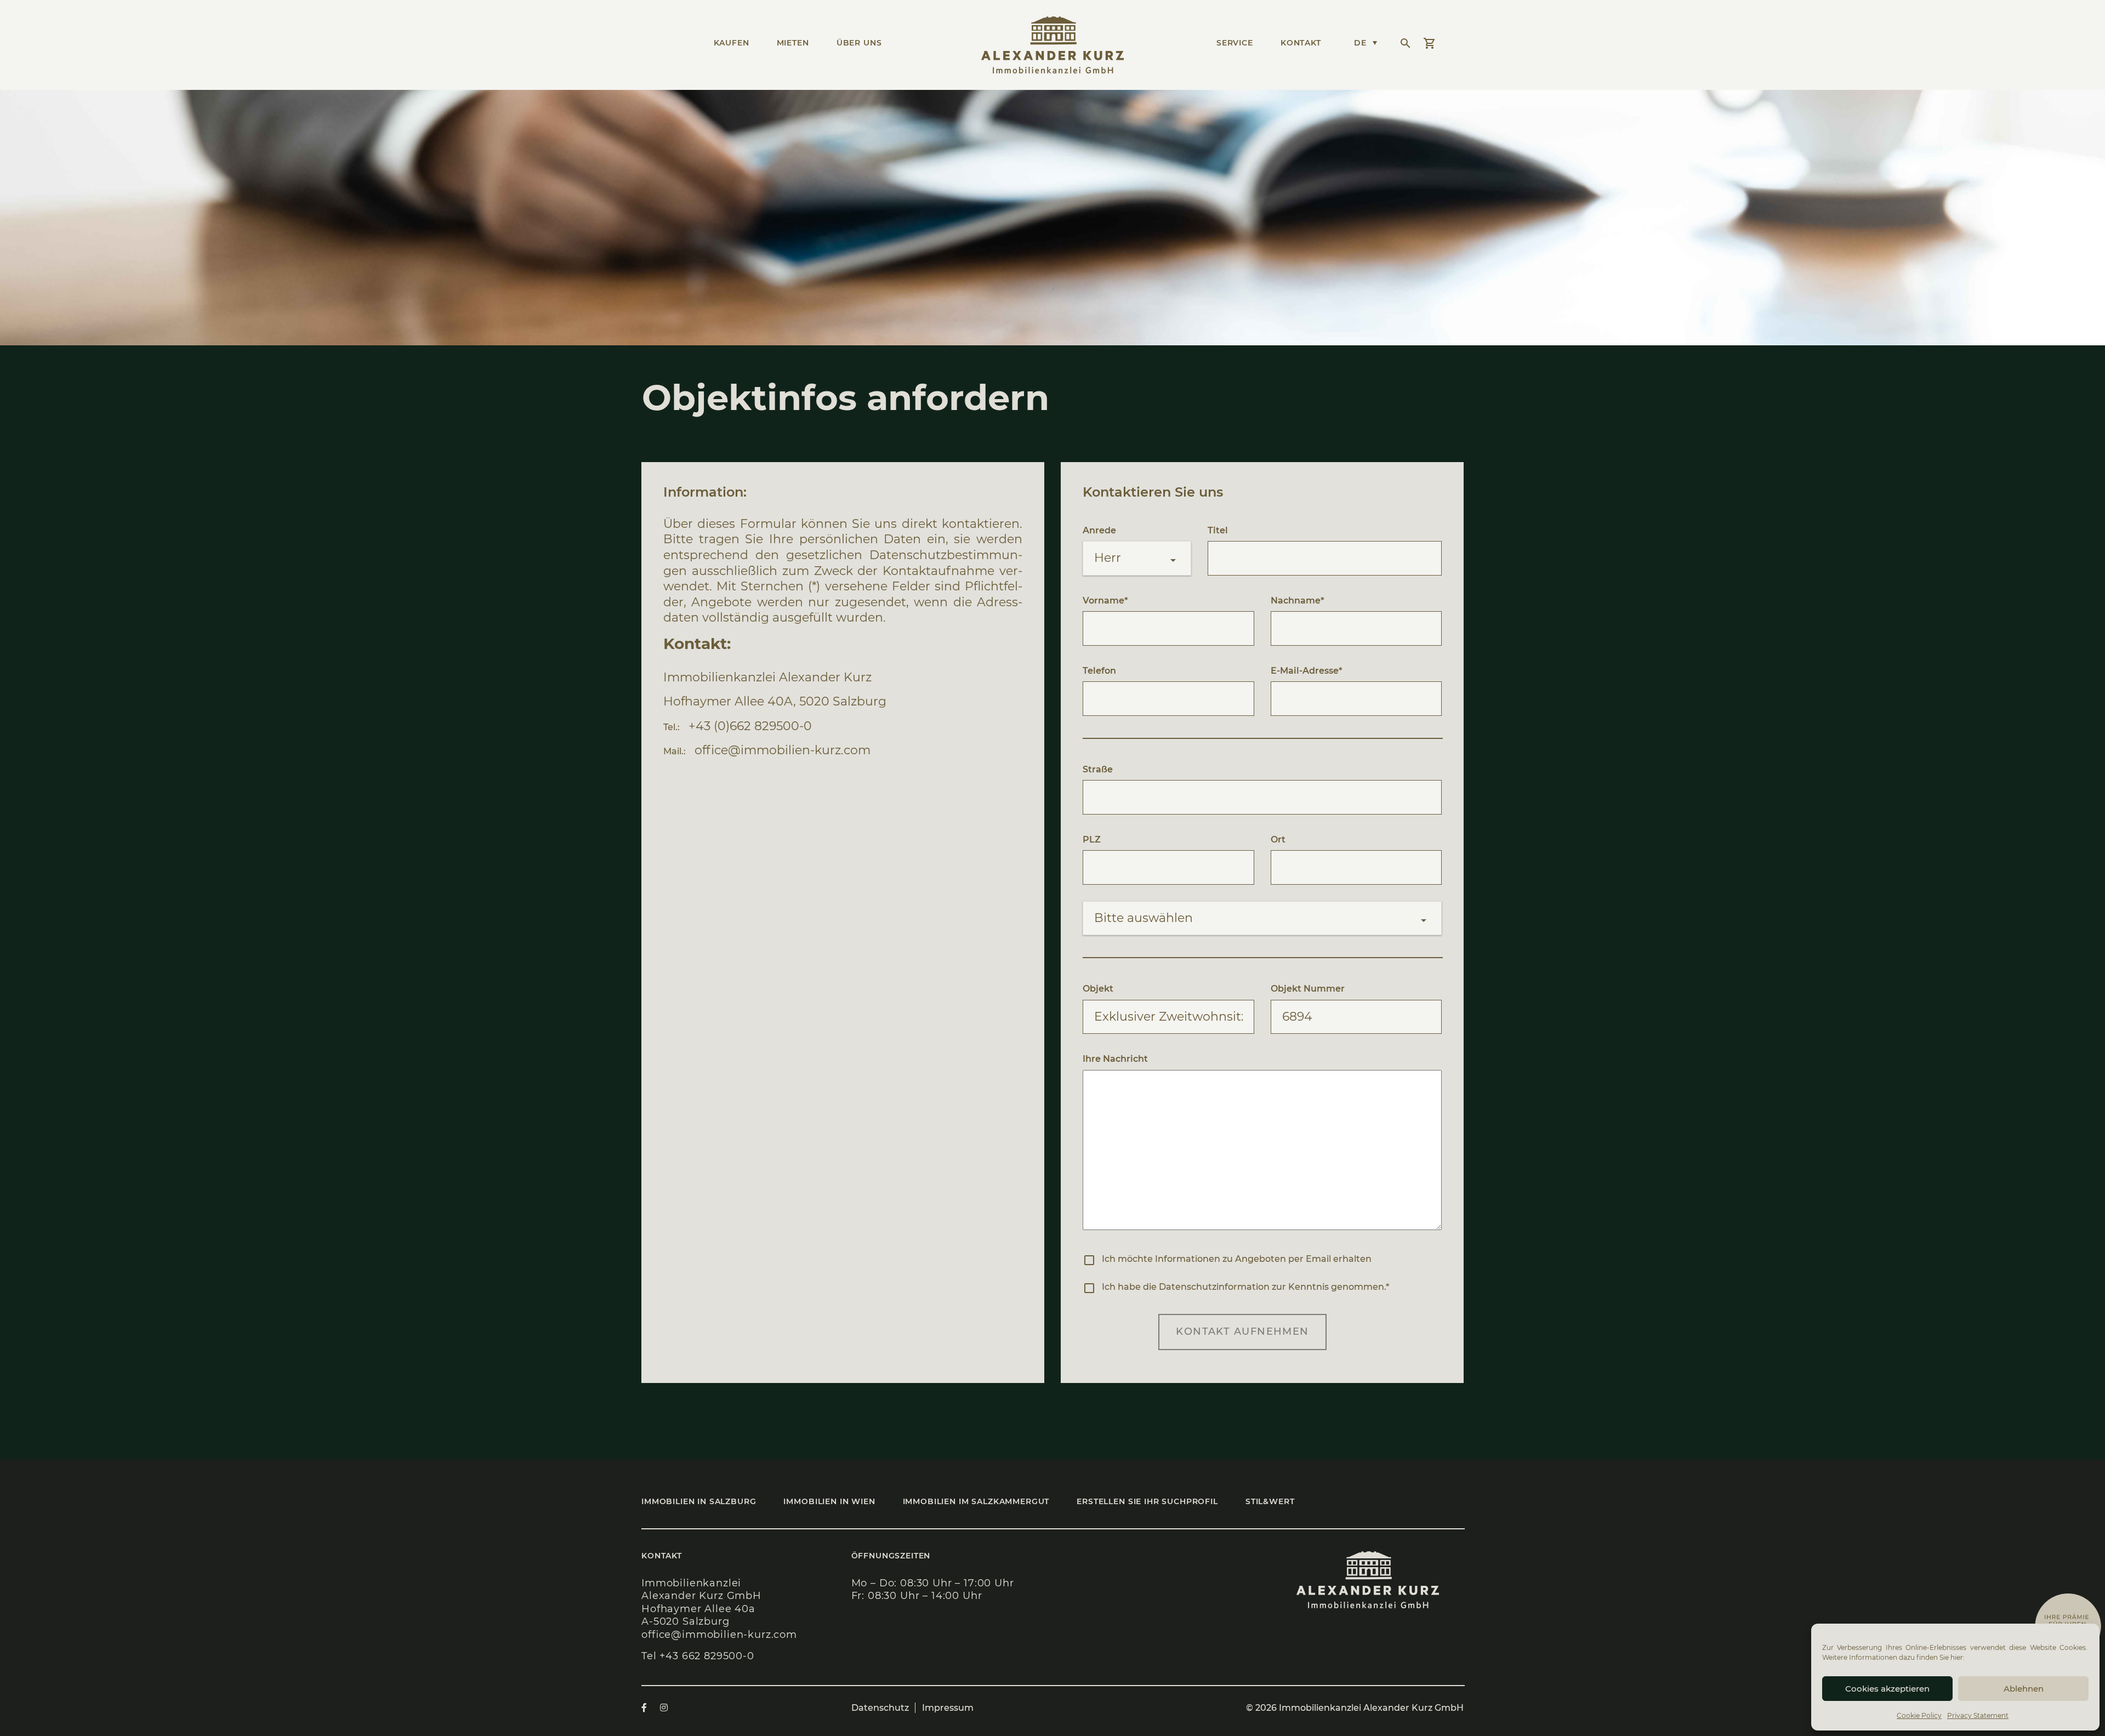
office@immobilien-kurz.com (783, 750)
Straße (1098, 769)
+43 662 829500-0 (707, 1656)
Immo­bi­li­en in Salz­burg (699, 1501)
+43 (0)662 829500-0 (750, 726)
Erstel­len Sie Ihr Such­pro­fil (1147, 1501)
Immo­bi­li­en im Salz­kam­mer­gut (976, 1501)
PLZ (1092, 839)
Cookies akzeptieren (1887, 1689)
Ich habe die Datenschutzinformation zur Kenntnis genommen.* (1245, 1287)
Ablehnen (2024, 1689)
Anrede (1099, 530)
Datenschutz (880, 1708)
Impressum (948, 1708)
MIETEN (793, 43)
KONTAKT (1301, 43)
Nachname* (1298, 601)
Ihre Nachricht (1115, 1059)
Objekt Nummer (1308, 989)
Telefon (1099, 671)
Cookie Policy (1919, 1715)
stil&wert (1270, 1501)
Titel (1218, 530)
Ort (1278, 839)
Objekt (1098, 989)
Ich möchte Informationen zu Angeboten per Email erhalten (1237, 1259)
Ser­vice (1235, 43)
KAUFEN (732, 43)
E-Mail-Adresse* (1307, 671)
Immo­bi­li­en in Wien (829, 1501)
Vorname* (1105, 601)
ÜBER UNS (859, 43)
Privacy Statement (1978, 1715)
